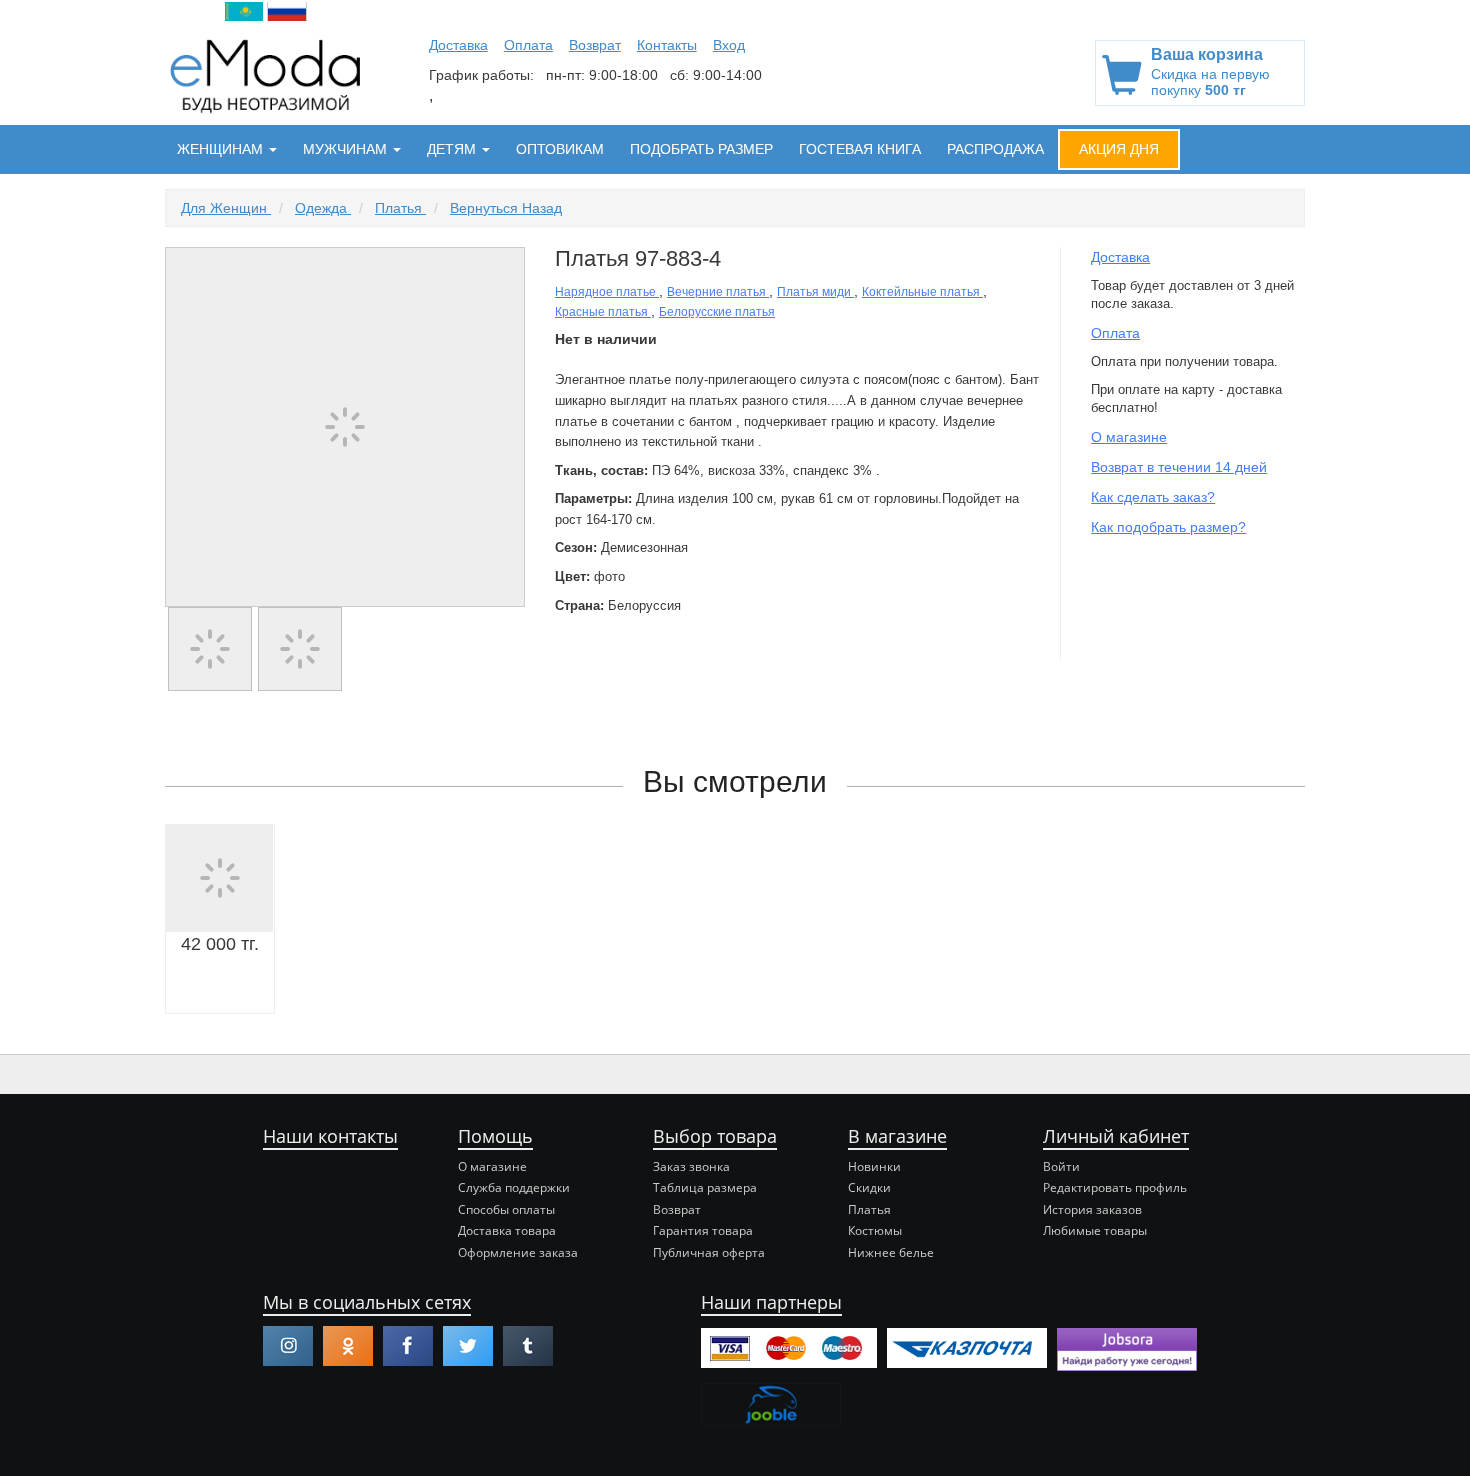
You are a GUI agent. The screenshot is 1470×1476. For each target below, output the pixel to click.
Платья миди (815, 292)
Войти (1061, 1166)
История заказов (1092, 1209)
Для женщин (226, 208)
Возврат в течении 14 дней (1179, 467)
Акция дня (1119, 149)
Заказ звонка (691, 1166)
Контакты (667, 45)
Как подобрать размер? (1168, 527)
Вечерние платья (718, 292)
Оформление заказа (518, 1252)
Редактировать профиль (1115, 1187)
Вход (729, 45)
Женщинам (222, 149)
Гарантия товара (703, 1230)
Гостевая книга (860, 149)
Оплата (528, 45)
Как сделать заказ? (1153, 497)
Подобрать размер (701, 149)
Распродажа (995, 149)
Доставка (458, 45)
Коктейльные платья (922, 292)
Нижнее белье (891, 1252)
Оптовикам (560, 149)
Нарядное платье (607, 292)
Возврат (595, 45)
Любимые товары (1095, 1230)
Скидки (869, 1187)
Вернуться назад (506, 208)
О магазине (1129, 437)
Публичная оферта (709, 1252)
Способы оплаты (506, 1209)
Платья (400, 208)
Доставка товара (507, 1230)
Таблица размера (705, 1187)
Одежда (323, 208)
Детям (453, 149)
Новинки (874, 1166)
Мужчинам (347, 149)
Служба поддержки (514, 1187)
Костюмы (875, 1230)
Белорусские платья (717, 312)
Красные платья (603, 312)
